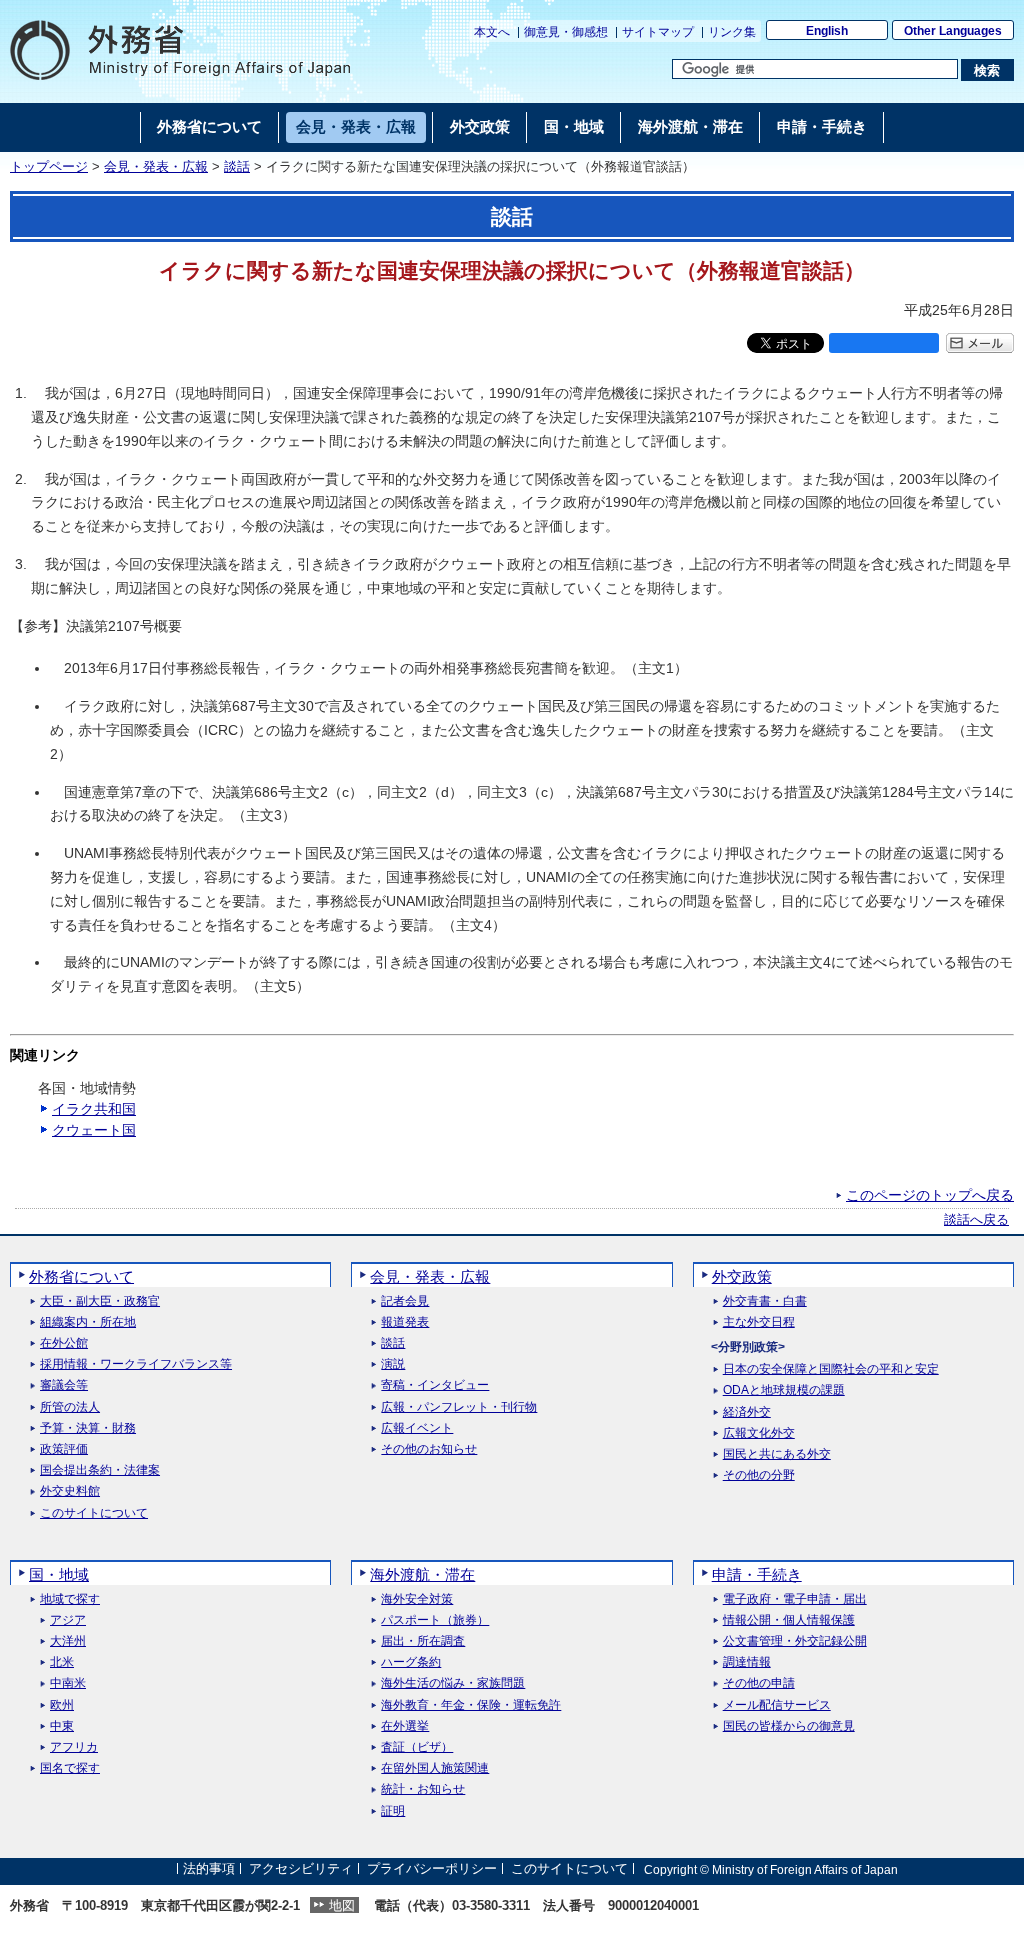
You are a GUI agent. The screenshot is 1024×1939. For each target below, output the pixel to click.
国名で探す (70, 1768)
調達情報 (747, 1662)
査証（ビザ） (417, 1747)
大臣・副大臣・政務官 (100, 1301)
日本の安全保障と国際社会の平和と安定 (831, 1369)
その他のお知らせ (429, 1449)
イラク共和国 (94, 1109)
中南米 (68, 1683)
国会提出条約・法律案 (100, 1470)
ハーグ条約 (411, 1662)
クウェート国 (94, 1130)
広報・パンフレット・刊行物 (459, 1407)
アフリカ (74, 1747)
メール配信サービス (777, 1705)
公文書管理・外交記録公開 (795, 1641)
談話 (237, 167)
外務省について (81, 1276)
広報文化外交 (759, 1433)
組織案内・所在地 (88, 1322)
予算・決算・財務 (88, 1428)
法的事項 (209, 1869)
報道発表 (405, 1322)
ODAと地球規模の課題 (784, 1390)
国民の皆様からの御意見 (789, 1726)
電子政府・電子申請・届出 (795, 1599)
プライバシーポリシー (432, 1869)
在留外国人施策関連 (435, 1768)
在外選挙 (405, 1726)
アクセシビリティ (301, 1869)
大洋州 (68, 1641)
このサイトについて (94, 1513)
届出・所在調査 (423, 1641)
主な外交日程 (759, 1322)
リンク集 (732, 32)
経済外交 (747, 1412)
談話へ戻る (976, 1220)
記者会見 (405, 1301)
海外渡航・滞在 (422, 1574)
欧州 (62, 1705)
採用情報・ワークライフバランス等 (136, 1364)
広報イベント (417, 1428)
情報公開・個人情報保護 (789, 1620)
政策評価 (64, 1449)
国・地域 (59, 1574)
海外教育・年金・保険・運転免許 (471, 1705)
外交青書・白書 (765, 1301)
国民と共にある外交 (777, 1454)
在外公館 (64, 1343)
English (827, 31)
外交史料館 (70, 1491)
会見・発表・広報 (156, 167)
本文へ (492, 32)
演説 (393, 1364)
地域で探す (70, 1599)
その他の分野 (759, 1475)
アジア (68, 1620)
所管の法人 (70, 1407)
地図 (342, 1905)
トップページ (49, 167)
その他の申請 (759, 1683)
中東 (62, 1726)
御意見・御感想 (566, 32)
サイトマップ (658, 32)
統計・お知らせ (423, 1789)
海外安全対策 (417, 1599)
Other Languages (953, 31)
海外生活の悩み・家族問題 (453, 1683)
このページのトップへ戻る (930, 1195)
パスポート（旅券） (435, 1620)
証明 (393, 1811)
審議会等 (64, 1385)
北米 (62, 1662)
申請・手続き (757, 1574)
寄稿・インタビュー (435, 1385)
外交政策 (742, 1276)
